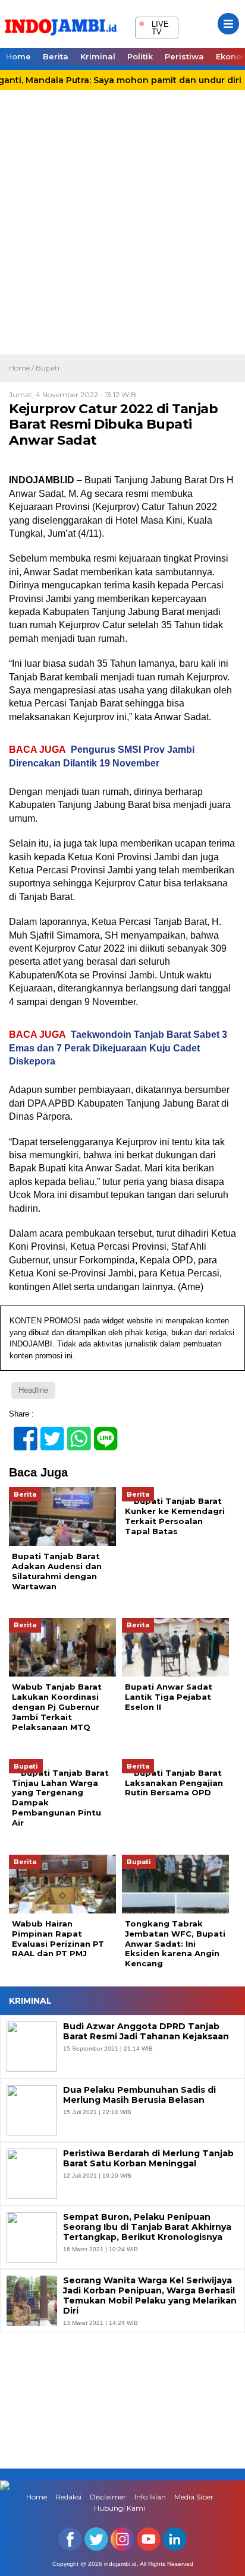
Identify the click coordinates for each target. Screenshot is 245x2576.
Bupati (48, 368)
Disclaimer (108, 2497)
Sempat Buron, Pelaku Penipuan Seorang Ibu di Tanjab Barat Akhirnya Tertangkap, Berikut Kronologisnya (147, 2227)
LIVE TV (154, 26)
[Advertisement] (122, 226)
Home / (22, 368)
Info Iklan (150, 2497)
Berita (56, 56)
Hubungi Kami (120, 2508)
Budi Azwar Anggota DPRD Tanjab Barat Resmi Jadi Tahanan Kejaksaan (146, 2032)
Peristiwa (184, 56)
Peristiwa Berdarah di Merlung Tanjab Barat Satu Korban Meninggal (148, 2159)
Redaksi (68, 2497)
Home (18, 56)
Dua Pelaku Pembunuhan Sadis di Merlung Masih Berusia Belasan (139, 2095)
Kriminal (98, 56)
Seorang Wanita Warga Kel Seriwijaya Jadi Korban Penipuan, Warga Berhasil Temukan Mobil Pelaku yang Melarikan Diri (150, 2295)
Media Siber (194, 2497)
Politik (140, 56)
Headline (33, 1390)
